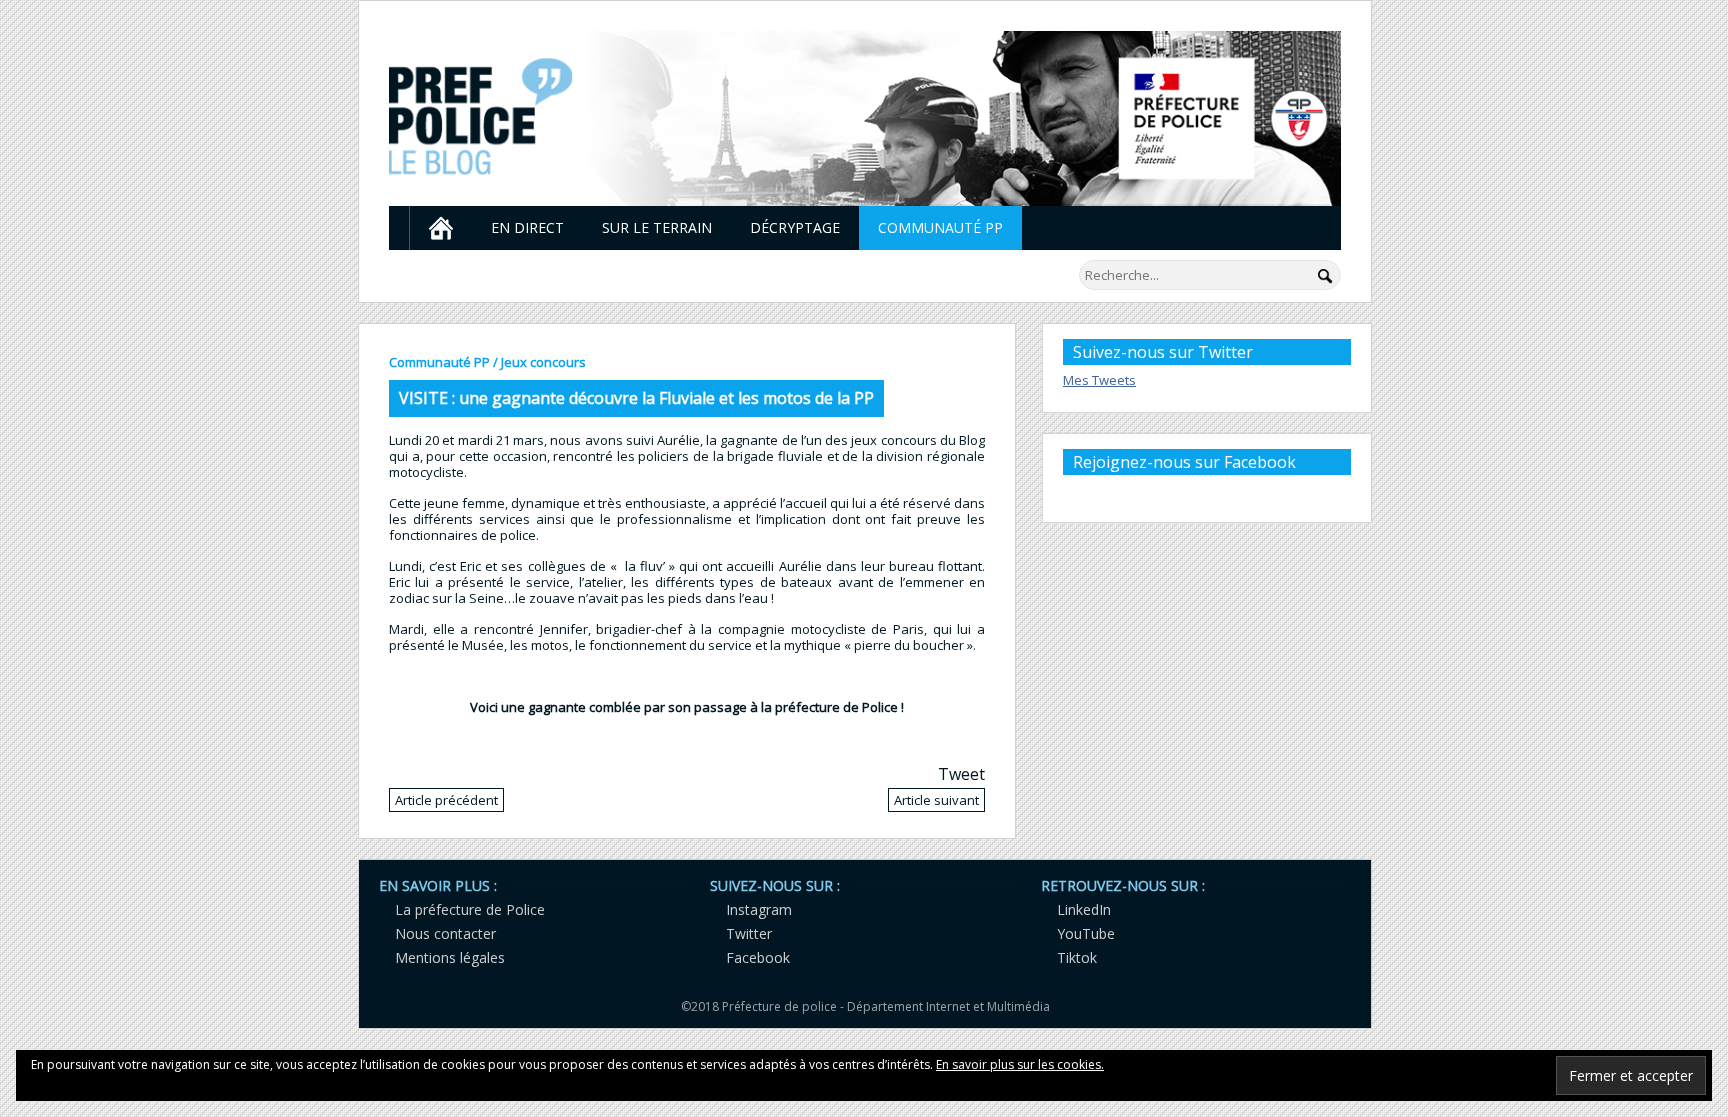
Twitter (749, 933)
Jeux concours (543, 362)
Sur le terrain (657, 227)
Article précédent (446, 800)
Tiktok (1077, 957)
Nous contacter (445, 933)
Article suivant (936, 800)
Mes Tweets (1099, 380)
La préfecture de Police (470, 909)
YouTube (1086, 933)
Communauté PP (940, 227)
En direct (527, 227)
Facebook (758, 957)
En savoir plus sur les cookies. (1020, 1064)
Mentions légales (450, 957)
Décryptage (795, 227)
